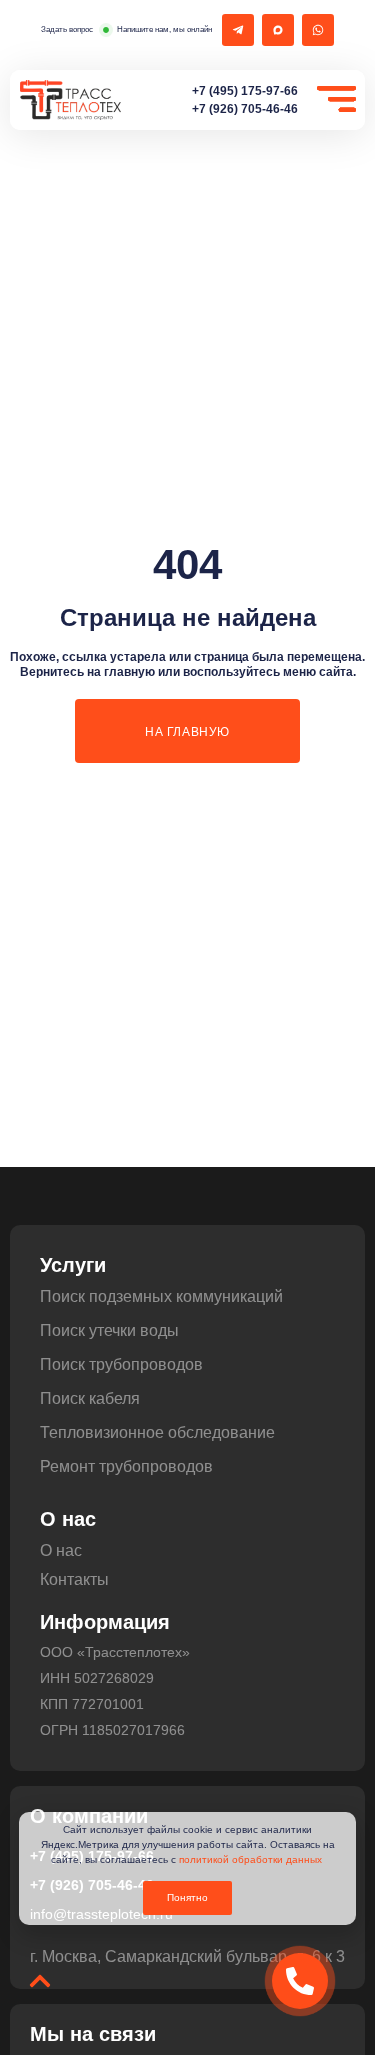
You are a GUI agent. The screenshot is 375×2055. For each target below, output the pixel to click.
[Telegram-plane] (238, 30)
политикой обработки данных (250, 1859)
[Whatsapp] (318, 30)
